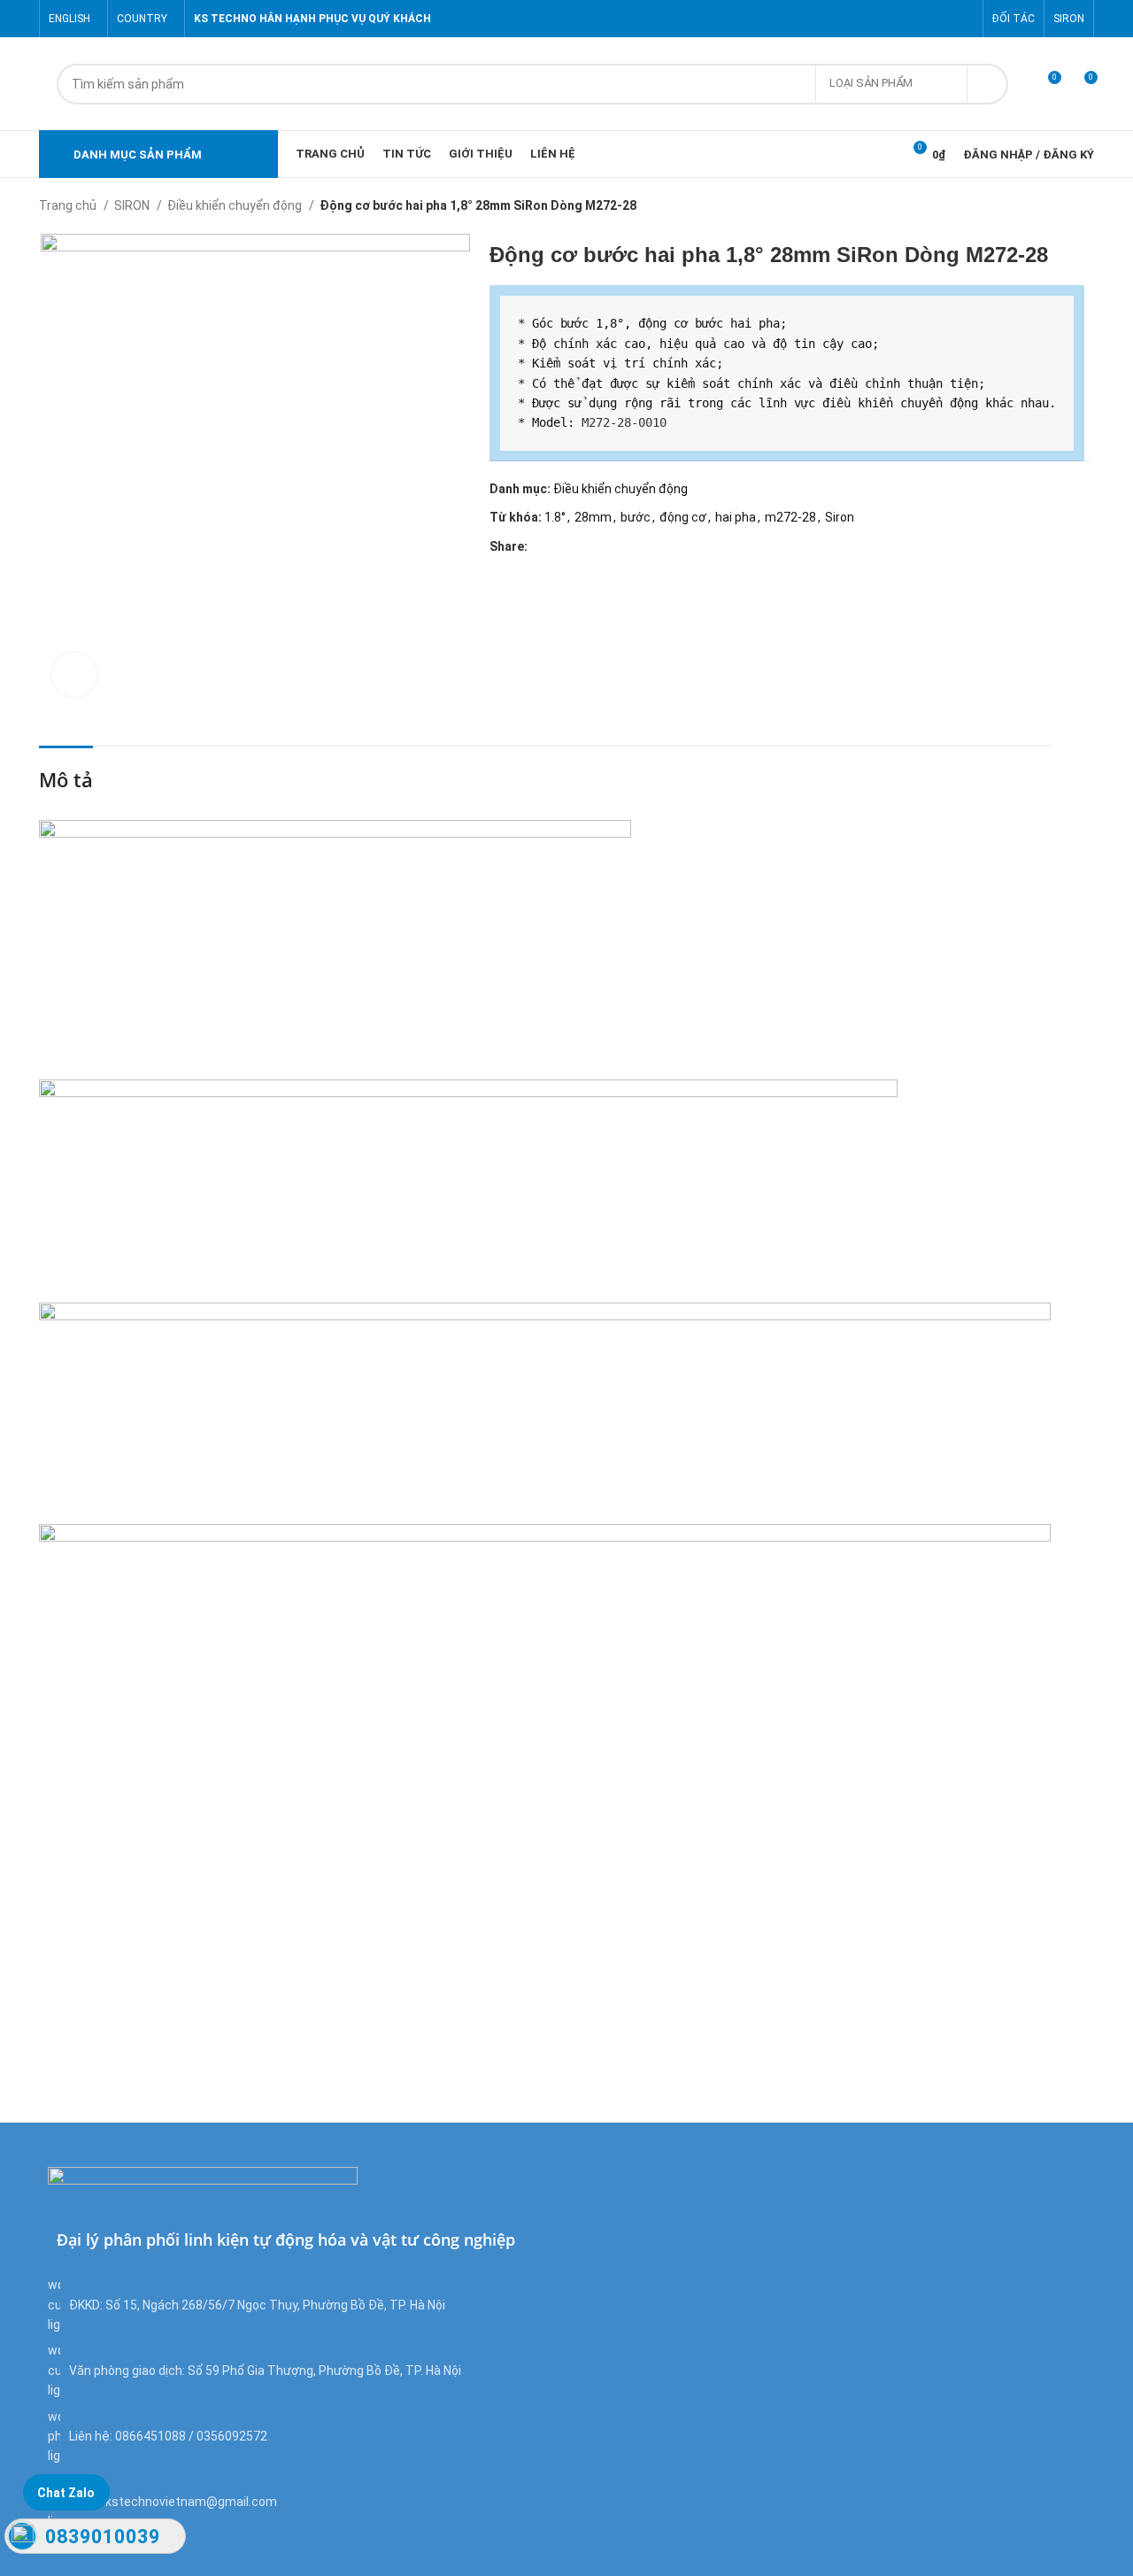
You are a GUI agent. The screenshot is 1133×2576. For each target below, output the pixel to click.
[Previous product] (1050, 207)
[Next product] (1085, 207)
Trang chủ (69, 205)
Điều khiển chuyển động (236, 205)
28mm (593, 517)
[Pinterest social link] (963, 19)
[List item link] (303, 2437)
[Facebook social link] (882, 19)
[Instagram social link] (923, 19)
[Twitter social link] (902, 19)
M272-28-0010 (624, 422)
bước (636, 517)
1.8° (555, 517)
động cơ (683, 517)
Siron (840, 517)
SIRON (133, 205)
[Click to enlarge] (74, 675)
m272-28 (790, 517)
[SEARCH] (988, 84)
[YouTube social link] (943, 19)
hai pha (736, 517)
